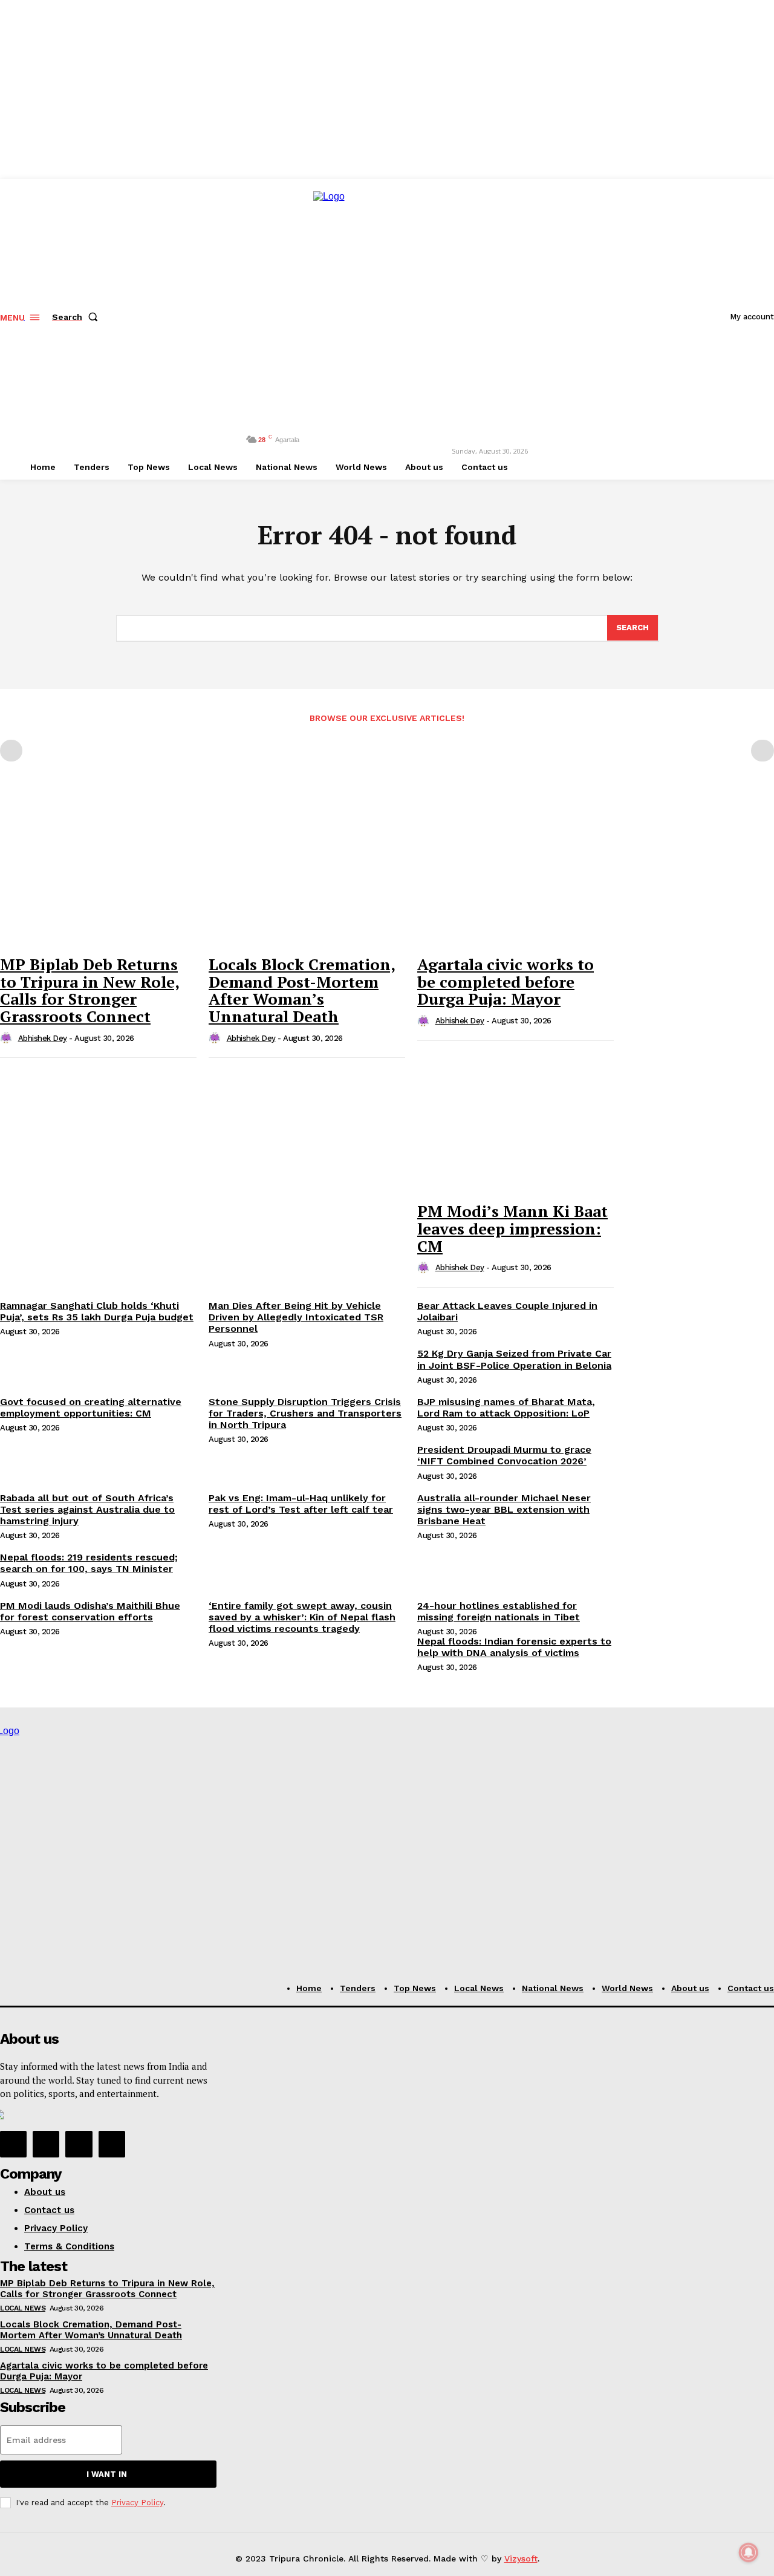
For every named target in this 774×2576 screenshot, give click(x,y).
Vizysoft (521, 2558)
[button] (77, 317)
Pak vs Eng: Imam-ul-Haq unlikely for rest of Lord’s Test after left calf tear (301, 1504)
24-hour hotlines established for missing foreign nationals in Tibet (499, 1611)
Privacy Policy (137, 2503)
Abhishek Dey (43, 1038)
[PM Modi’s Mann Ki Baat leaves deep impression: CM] (515, 1122)
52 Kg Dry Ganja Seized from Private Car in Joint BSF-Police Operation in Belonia (514, 1359)
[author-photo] (8, 1039)
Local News (23, 2308)
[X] (79, 2144)
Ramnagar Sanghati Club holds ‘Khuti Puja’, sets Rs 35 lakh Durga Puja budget (97, 1311)
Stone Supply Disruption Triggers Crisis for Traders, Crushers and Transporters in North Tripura (305, 1413)
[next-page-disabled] (763, 751)
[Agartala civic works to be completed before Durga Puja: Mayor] (515, 875)
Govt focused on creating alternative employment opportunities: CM (91, 1407)
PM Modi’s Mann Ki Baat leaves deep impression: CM (512, 1228)
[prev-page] (11, 751)
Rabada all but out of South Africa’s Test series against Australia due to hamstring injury (87, 1509)
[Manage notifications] (749, 2552)
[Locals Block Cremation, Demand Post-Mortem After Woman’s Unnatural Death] (307, 875)
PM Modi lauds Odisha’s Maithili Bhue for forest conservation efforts (90, 1611)
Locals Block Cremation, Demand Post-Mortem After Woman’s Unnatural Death (302, 990)
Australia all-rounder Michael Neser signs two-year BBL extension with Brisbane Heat (504, 1509)
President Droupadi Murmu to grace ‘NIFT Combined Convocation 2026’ (504, 1455)
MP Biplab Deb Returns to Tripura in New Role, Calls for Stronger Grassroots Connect (90, 990)
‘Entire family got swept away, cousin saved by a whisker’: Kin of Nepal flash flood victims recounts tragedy (302, 1617)
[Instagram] (46, 2144)
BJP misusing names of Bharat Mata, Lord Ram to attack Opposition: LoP (506, 1407)
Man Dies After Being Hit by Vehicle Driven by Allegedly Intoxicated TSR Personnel (296, 1317)
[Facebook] (13, 2144)
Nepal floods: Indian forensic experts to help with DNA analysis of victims (514, 1647)
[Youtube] (112, 2144)
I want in (107, 2474)
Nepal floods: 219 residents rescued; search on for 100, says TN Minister (89, 1563)
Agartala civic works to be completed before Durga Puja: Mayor (506, 981)
